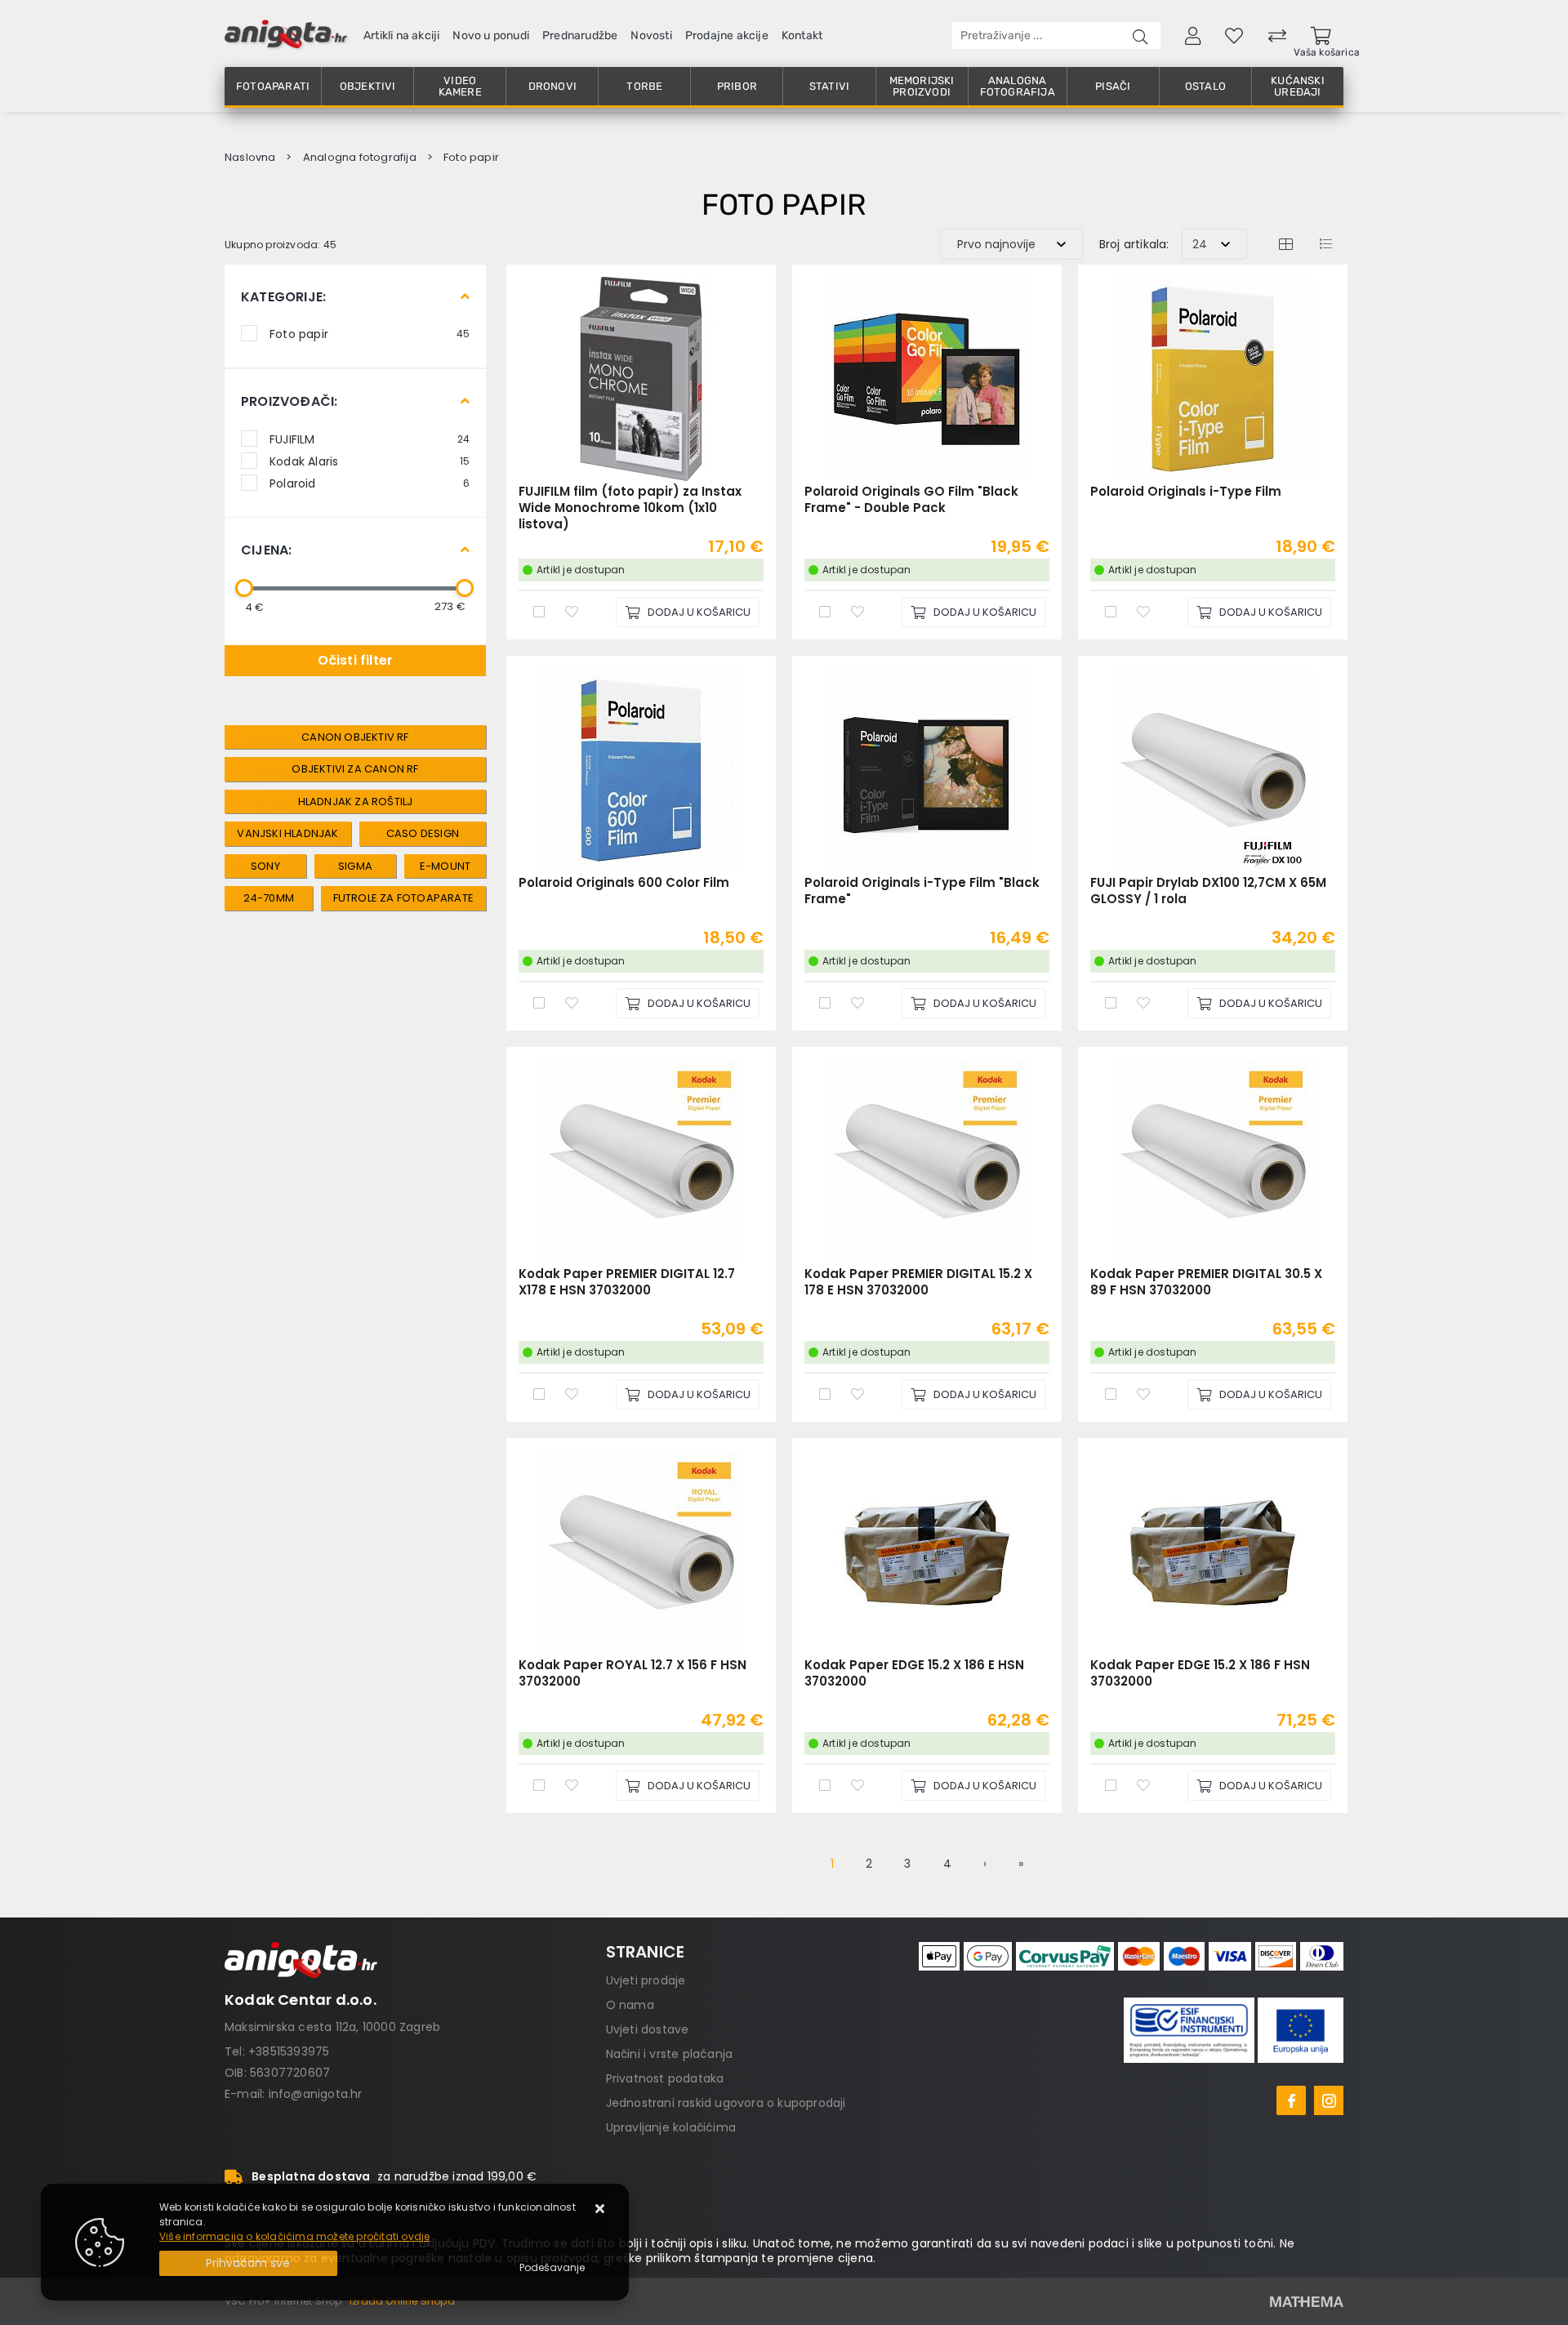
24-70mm (269, 898)
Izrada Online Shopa (402, 2301)
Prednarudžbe (580, 36)
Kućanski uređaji (1298, 86)
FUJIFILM (370, 439)
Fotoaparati (273, 86)
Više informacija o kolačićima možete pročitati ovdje (294, 2236)
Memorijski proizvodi (922, 86)
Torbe (644, 86)
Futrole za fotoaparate (403, 898)
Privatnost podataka (665, 2078)
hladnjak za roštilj (356, 802)
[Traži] (1140, 36)
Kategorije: (283, 297)
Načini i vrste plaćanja (670, 2054)
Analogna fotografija (1018, 86)
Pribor (737, 86)
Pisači (1113, 86)
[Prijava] (1193, 35)
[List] (1325, 244)
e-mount (445, 866)
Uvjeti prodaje (646, 1980)
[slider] (244, 588)
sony (265, 866)
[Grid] (1285, 244)
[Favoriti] (572, 611)
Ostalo (1205, 86)
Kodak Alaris (370, 461)
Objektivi (368, 86)
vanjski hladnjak (287, 833)
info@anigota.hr (316, 2094)
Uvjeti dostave (648, 2029)
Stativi (829, 86)
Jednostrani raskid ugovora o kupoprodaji (726, 2103)
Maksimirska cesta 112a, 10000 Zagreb (332, 2027)
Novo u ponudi (491, 36)
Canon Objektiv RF (355, 737)
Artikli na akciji (401, 36)
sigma (355, 866)
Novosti (651, 36)
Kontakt (802, 36)
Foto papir (370, 333)
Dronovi (552, 86)
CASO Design (423, 833)
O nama (630, 2005)
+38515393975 (289, 2051)
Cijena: (266, 550)
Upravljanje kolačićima (671, 2127)
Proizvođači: (289, 401)
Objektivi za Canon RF (355, 769)
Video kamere (460, 86)
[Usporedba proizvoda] (539, 611)
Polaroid (370, 483)
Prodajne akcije (727, 36)
